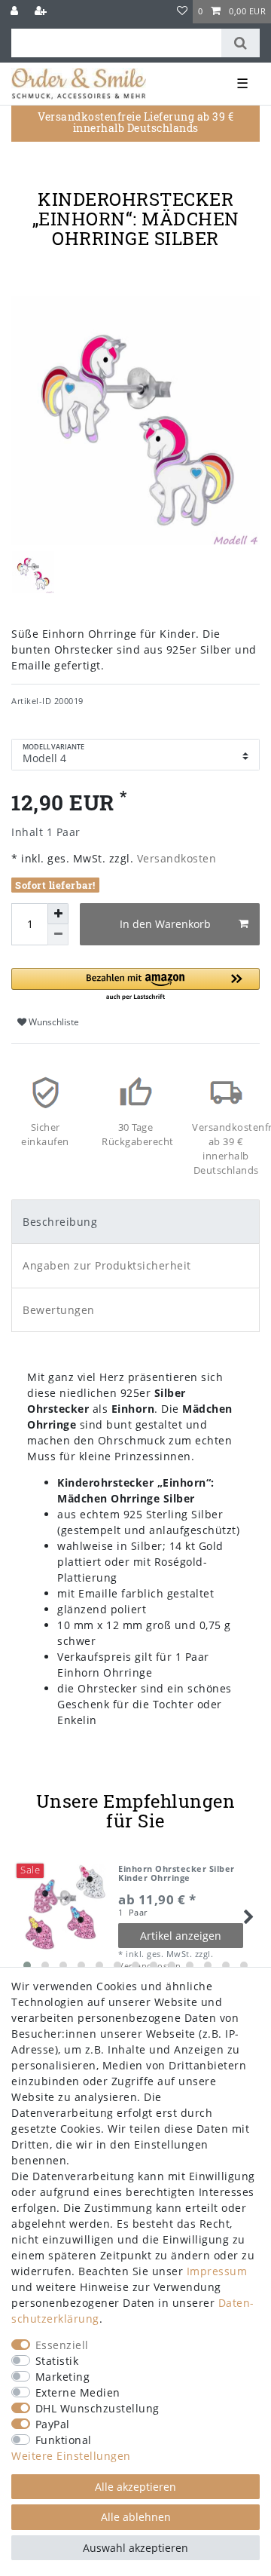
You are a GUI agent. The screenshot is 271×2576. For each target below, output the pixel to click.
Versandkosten (175, 858)
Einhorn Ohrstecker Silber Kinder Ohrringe (177, 1874)
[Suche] (241, 43)
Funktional (64, 2440)
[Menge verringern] (58, 935)
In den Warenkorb (165, 924)
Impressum (217, 2271)
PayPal (53, 2424)
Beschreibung (60, 1222)
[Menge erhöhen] (58, 914)
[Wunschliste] (183, 12)
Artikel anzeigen (181, 1936)
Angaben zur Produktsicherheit (107, 1265)
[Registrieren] (42, 12)
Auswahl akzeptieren (135, 2548)
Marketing (63, 2377)
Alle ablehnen (136, 2517)
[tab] (135, 1222)
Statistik (57, 2361)
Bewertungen (59, 1310)
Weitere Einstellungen (71, 2456)
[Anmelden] (16, 12)
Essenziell (62, 2345)
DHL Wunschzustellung (97, 2408)
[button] (135, 985)
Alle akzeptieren (135, 2487)
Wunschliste (53, 1022)
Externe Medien (78, 2392)
